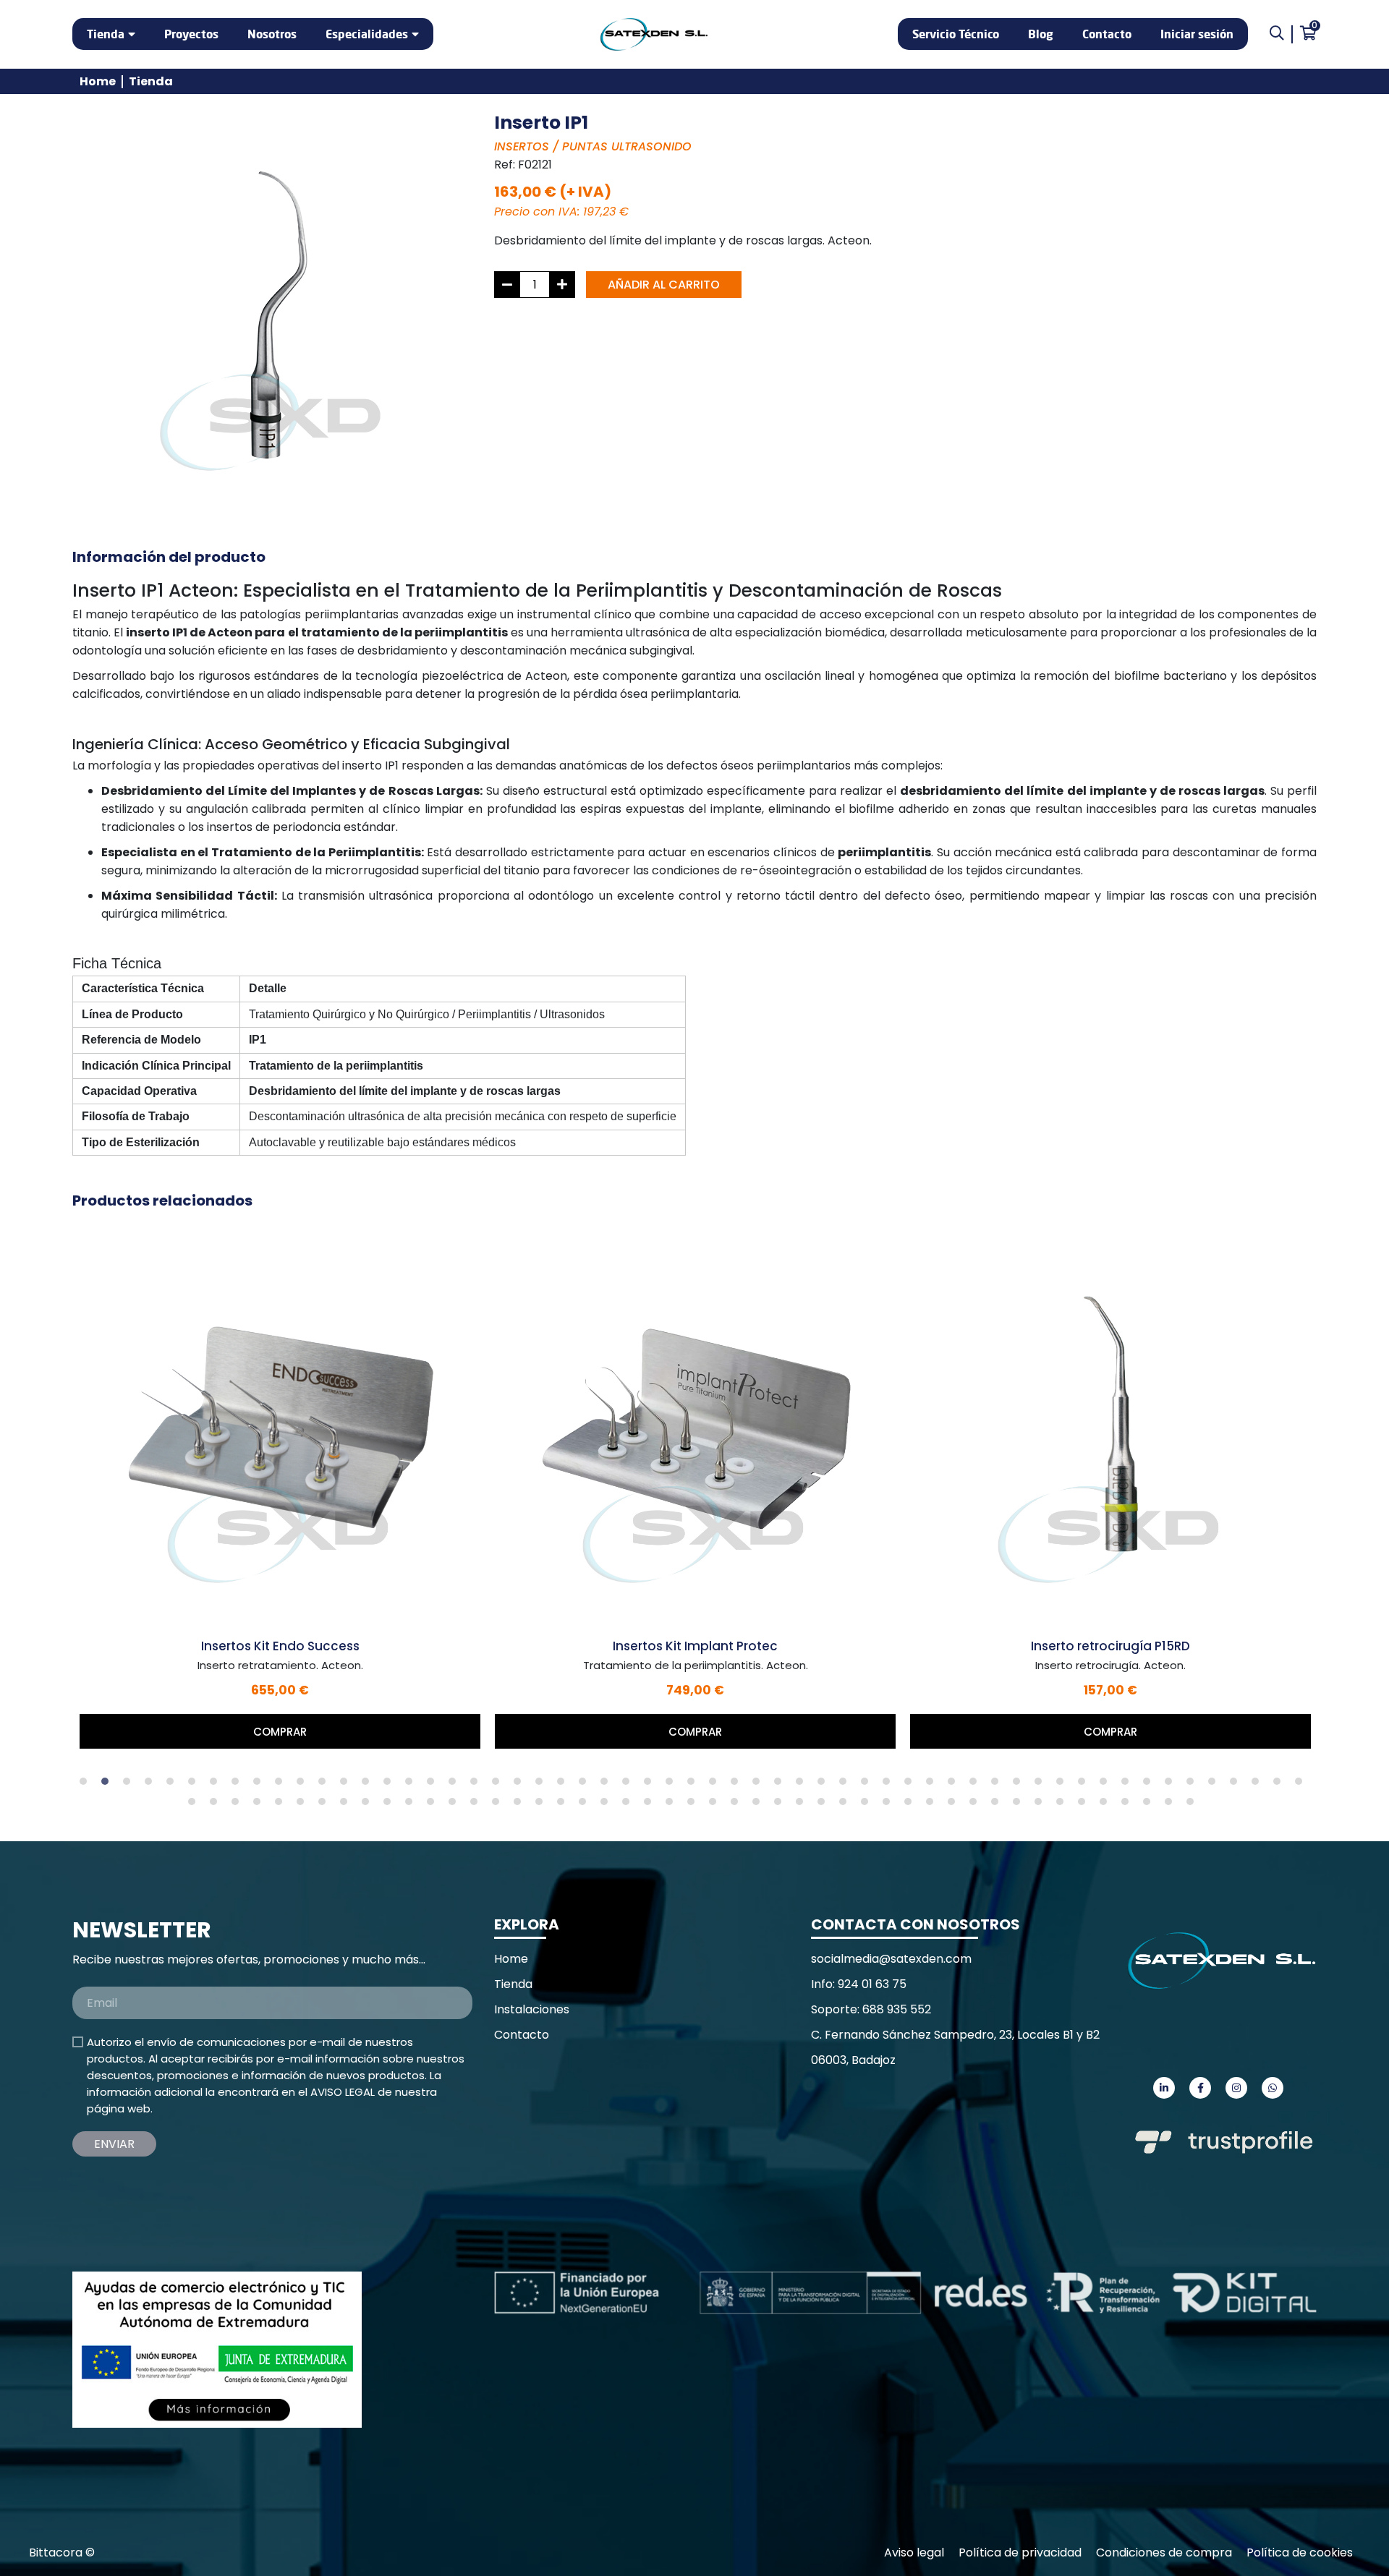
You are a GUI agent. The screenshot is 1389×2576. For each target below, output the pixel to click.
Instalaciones (532, 2009)
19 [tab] (477, 1785)
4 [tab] (152, 1785)
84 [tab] (760, 1805)
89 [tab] (868, 1805)
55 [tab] (1259, 1785)
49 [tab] (1129, 1785)
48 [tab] (1107, 1785)
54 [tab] (1237, 1785)
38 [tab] (890, 1785)
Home (98, 81)
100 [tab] (1107, 1805)
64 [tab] (326, 1805)
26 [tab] (629, 1785)
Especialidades (367, 34)
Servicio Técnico (956, 34)
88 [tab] (846, 1805)
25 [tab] (608, 1785)
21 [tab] (521, 1785)
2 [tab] (109, 1785)
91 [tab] (912, 1805)
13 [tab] (347, 1785)
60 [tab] (239, 1805)
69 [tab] (434, 1805)
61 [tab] (260, 1805)
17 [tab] (434, 1785)
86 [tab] (803, 1805)
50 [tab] (1150, 1785)
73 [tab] (521, 1805)
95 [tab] (998, 1805)
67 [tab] (391, 1805)
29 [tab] (694, 1785)
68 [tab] (412, 1805)
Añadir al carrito (664, 285)
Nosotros (272, 34)
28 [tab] (673, 1785)
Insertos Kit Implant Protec (695, 1646)
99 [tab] (1085, 1805)
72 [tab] (499, 1805)
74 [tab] (543, 1805)
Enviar (114, 2144)
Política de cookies (1300, 2552)
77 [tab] (608, 1805)
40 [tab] (933, 1785)
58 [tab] (195, 1805)
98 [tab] (1063, 1805)
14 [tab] (369, 1785)
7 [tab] (217, 1785)
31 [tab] (738, 1785)
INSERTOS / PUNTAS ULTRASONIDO (593, 146)
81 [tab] (694, 1805)
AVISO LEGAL (343, 2092)
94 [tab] (977, 1805)
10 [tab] (282, 1785)
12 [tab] (326, 1785)
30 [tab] (716, 1785)
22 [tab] (543, 1785)
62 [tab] (282, 1805)
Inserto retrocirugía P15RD (1110, 1646)
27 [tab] (651, 1785)
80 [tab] (673, 1805)
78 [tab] (629, 1805)
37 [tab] (868, 1785)
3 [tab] (130, 1785)
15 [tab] (391, 1785)
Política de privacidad (1020, 2552)
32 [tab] (760, 1785)
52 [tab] (1194, 1785)
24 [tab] (586, 1785)
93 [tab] (955, 1805)
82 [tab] (716, 1805)
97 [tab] (1042, 1805)
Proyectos (191, 34)
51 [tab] (1172, 1785)
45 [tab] (1042, 1785)
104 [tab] (1194, 1805)
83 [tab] (738, 1805)
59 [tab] (217, 1805)
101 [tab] (1129, 1805)
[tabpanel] (280, 1486)
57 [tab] (1302, 1785)
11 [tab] (304, 1785)
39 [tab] (912, 1785)
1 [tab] (87, 1785)
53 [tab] (1215, 1785)
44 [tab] (1020, 1785)
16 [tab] (412, 1785)
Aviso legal (914, 2552)
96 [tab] (1020, 1805)
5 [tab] (174, 1785)
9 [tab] (260, 1785)
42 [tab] (977, 1785)
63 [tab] (304, 1805)
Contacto (1107, 34)
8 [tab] (239, 1785)
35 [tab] (825, 1785)
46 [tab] (1063, 1785)
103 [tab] (1172, 1805)
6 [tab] (195, 1785)
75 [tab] (564, 1805)
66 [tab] (369, 1805)
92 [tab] (933, 1805)
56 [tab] (1280, 1785)
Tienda (106, 34)
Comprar (280, 1732)
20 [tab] (499, 1785)
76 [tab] (586, 1805)
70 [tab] (456, 1805)
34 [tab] (803, 1785)
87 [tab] (825, 1805)
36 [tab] (846, 1785)
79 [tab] (651, 1805)
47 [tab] (1085, 1785)
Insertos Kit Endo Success (280, 1646)
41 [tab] (955, 1785)
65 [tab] (347, 1805)
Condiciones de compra (1164, 2552)
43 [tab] (998, 1785)
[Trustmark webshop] (181, 2199)
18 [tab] (456, 1785)
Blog (1041, 34)
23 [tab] (564, 1785)
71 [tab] (477, 1805)
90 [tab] (890, 1805)
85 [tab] (781, 1805)
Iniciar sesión (1197, 34)
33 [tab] (781, 1785)
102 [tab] (1150, 1805)
